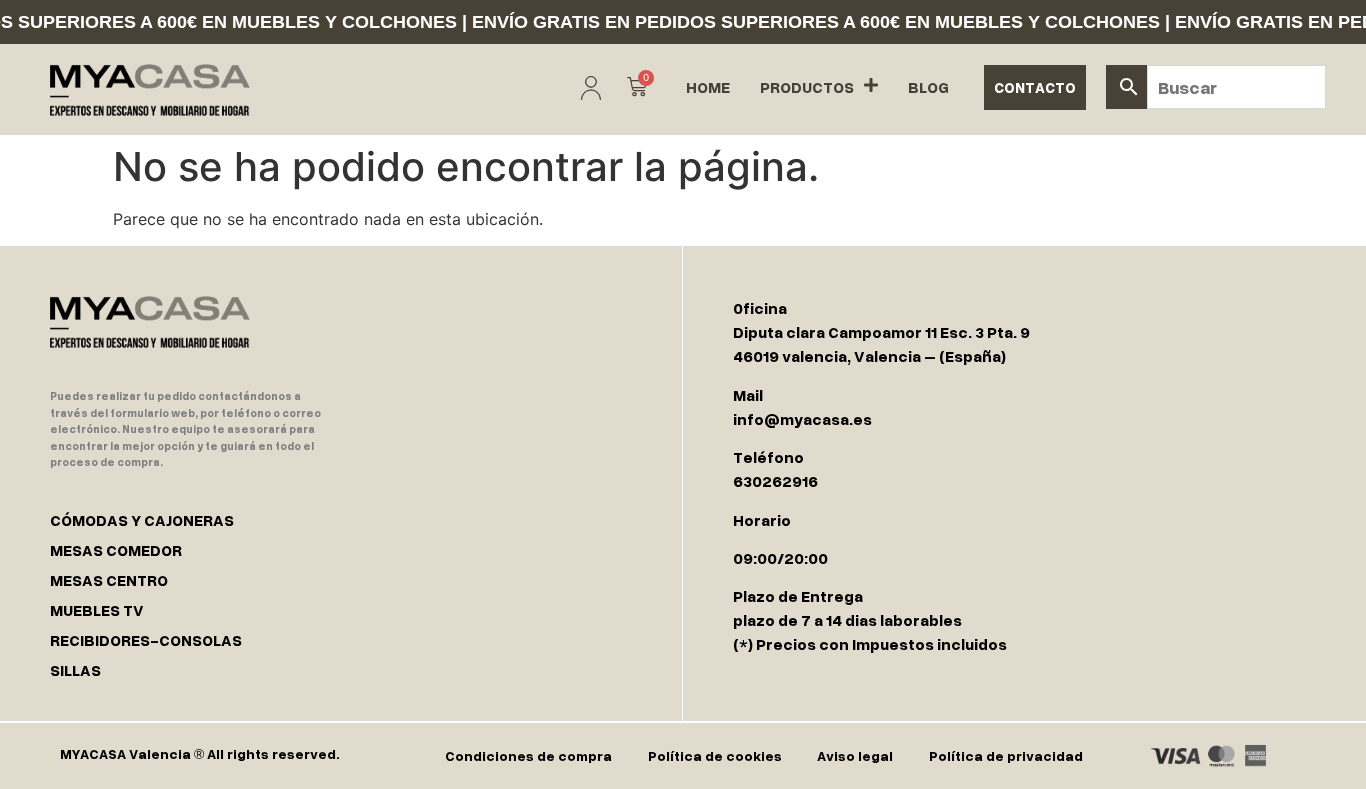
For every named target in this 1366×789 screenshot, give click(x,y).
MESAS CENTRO (109, 580)
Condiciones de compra (528, 755)
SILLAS (75, 670)
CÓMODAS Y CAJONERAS (142, 520)
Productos (807, 87)
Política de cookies (715, 755)
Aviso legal (855, 755)
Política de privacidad (1006, 755)
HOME (708, 87)
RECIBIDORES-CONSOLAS (146, 640)
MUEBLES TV (97, 610)
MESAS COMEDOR (116, 550)
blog (928, 87)
